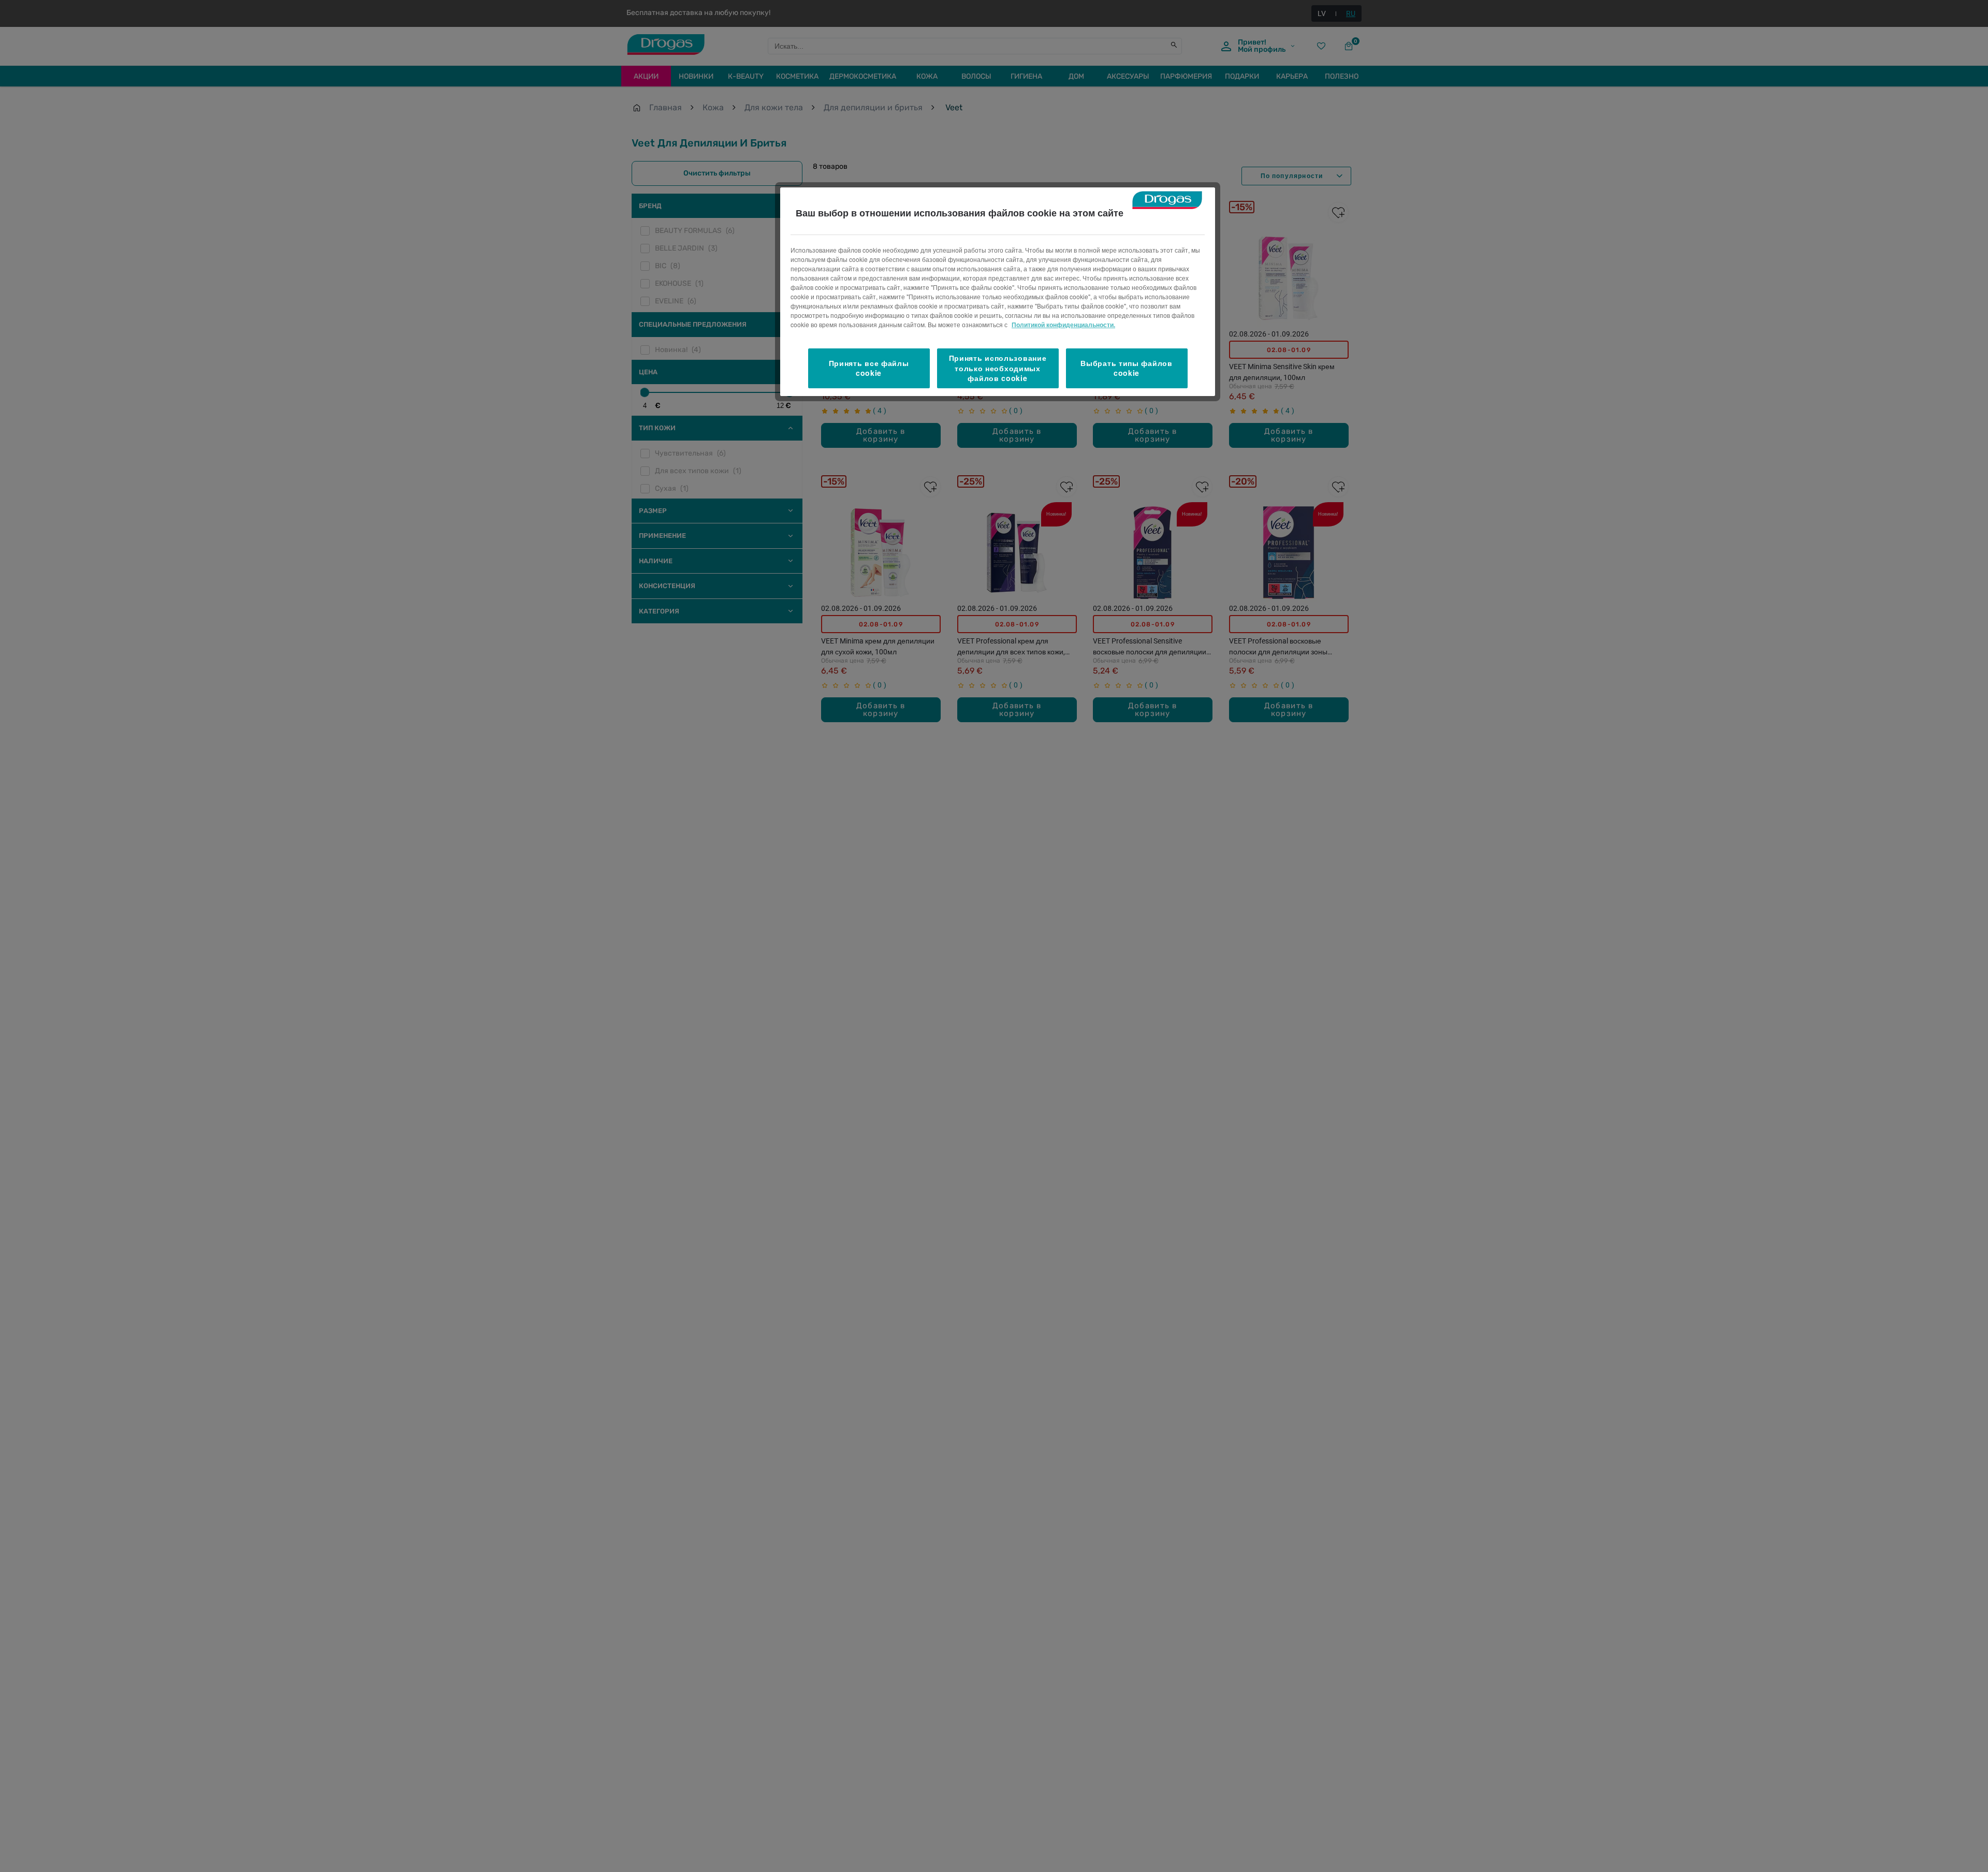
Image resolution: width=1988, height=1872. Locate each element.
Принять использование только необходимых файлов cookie (998, 368)
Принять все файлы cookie (869, 368)
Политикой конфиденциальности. (1063, 325)
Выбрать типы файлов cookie (1126, 368)
